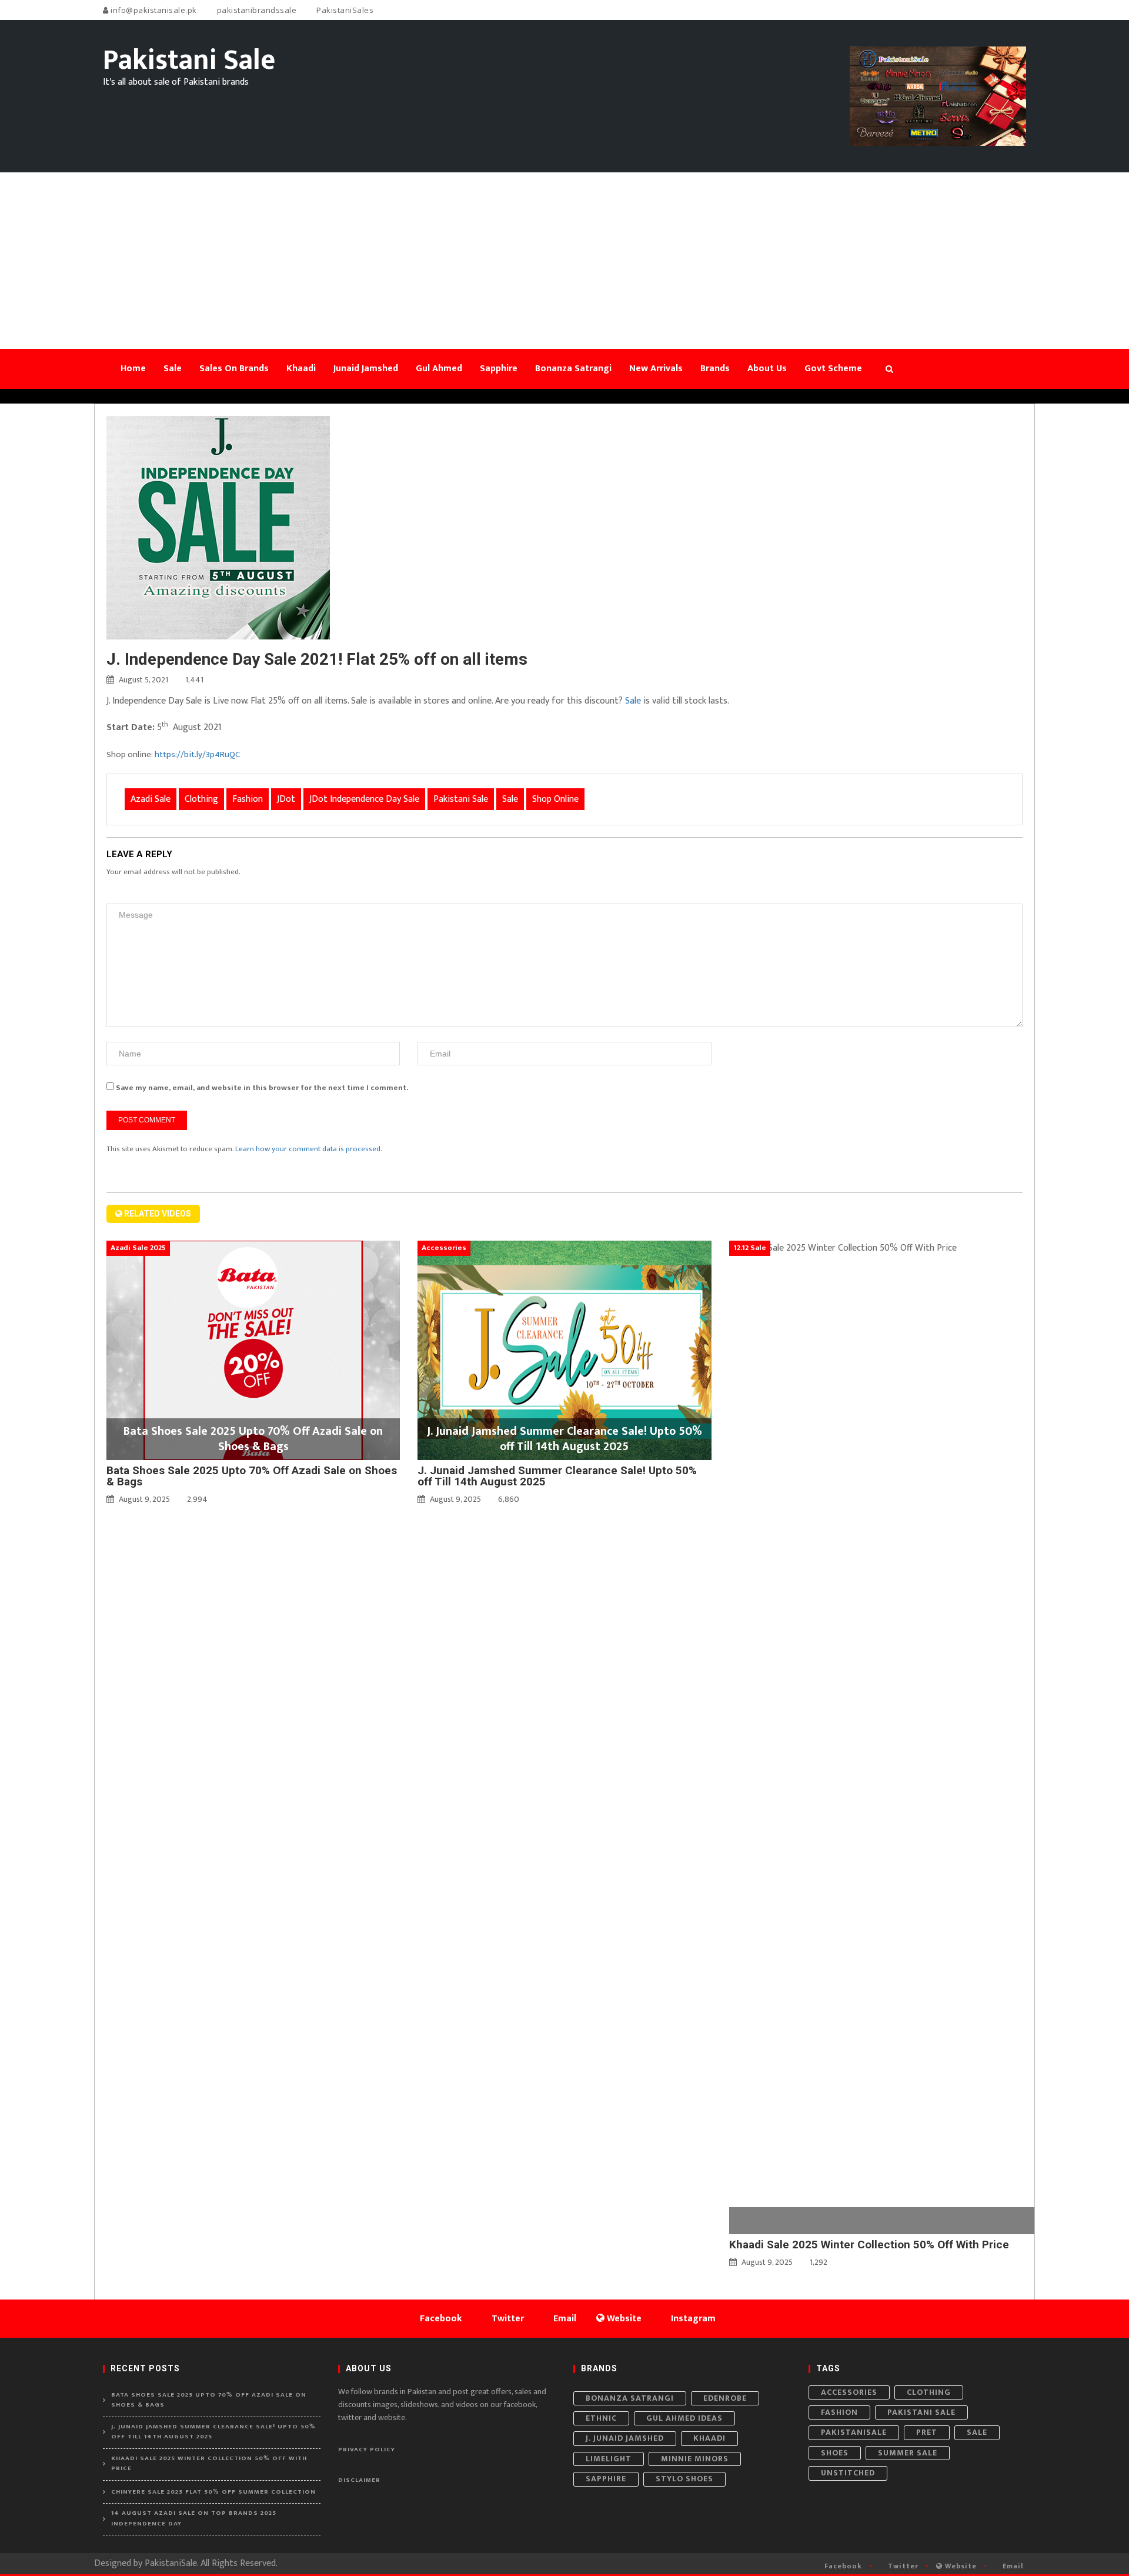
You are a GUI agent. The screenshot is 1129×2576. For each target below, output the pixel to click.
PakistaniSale (854, 2432)
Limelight (609, 2459)
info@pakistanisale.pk (153, 10)
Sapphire (606, 2479)
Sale (632, 701)
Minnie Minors (695, 2459)
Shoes (835, 2453)
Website (960, 2566)
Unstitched (848, 2473)
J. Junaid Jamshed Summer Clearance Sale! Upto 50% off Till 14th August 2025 (557, 1476)
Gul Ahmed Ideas (684, 2418)
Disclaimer (359, 2480)
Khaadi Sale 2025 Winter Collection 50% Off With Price (869, 2245)
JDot (286, 799)
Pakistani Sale (461, 799)
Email (1012, 2566)
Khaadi (709, 2438)
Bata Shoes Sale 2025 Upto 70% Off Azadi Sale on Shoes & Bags (252, 1476)
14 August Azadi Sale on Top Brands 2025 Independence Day (194, 2519)
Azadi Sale (151, 799)
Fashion (248, 799)
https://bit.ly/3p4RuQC (197, 754)
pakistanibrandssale (255, 10)
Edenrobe (725, 2398)
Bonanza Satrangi (630, 2398)
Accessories (849, 2392)
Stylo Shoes (684, 2479)
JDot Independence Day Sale (364, 799)
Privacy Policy (367, 2450)
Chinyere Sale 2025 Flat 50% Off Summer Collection (213, 2492)
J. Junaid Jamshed (625, 2438)
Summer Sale (908, 2453)
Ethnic (601, 2418)
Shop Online (555, 799)
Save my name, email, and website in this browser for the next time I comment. (262, 1088)
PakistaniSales (344, 10)
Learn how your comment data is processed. (309, 1149)
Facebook (842, 2566)
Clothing (201, 799)
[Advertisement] (564, 261)
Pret (927, 2432)
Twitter (902, 2566)
